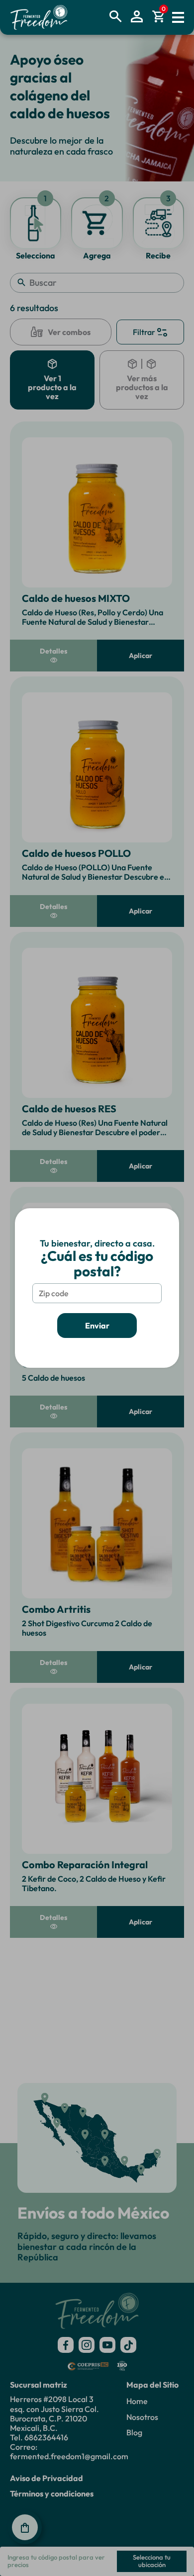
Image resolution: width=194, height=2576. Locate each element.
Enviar (97, 1326)
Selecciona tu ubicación (152, 2561)
